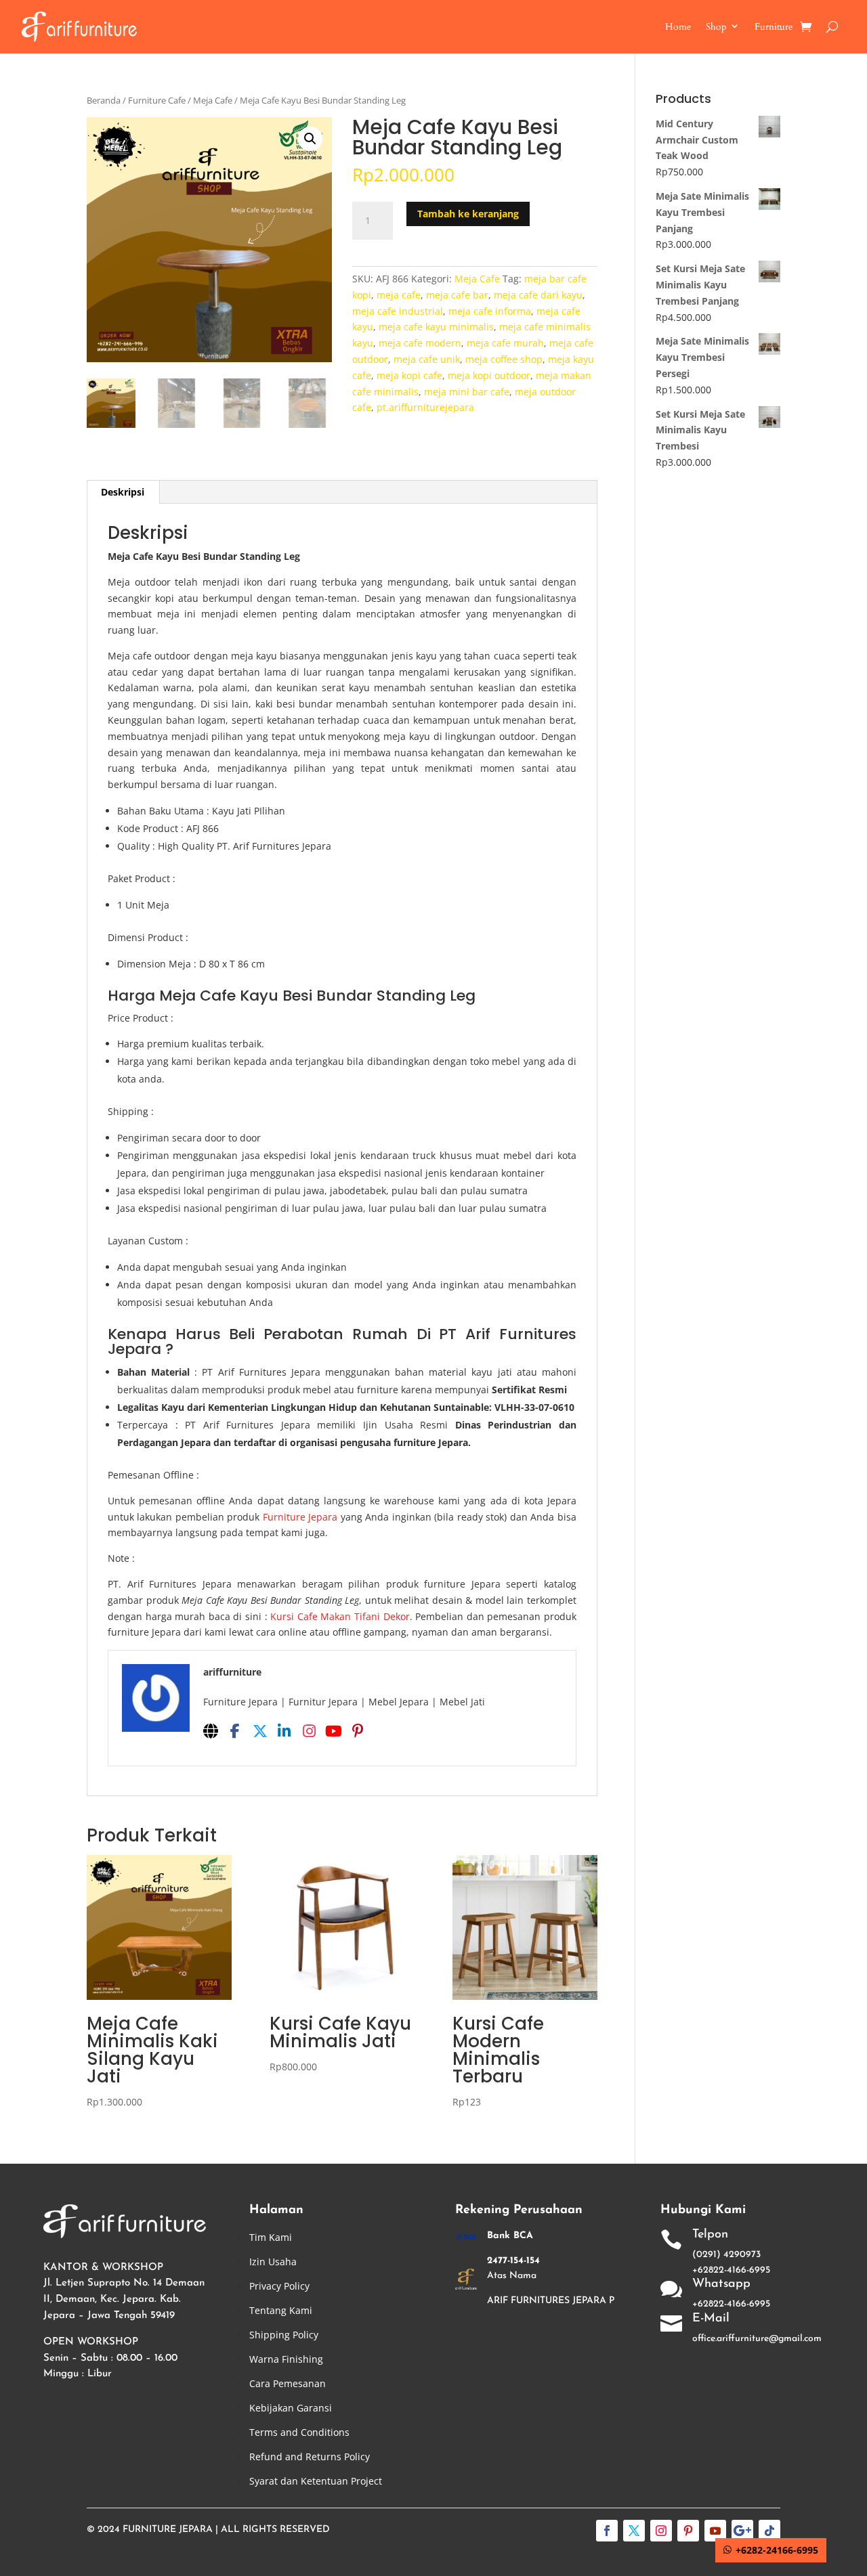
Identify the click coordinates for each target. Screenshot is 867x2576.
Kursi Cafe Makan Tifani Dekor (340, 1616)
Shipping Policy (284, 2335)
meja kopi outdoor (489, 375)
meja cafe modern (420, 343)
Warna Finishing (286, 2359)
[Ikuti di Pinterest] (688, 2531)
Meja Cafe (213, 100)
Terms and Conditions (299, 2432)
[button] (310, 139)
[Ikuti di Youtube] (715, 2531)
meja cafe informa (490, 311)
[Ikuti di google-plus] (742, 2531)
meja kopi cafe (409, 375)
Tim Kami (271, 2237)
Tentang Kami (281, 2310)
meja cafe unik (427, 359)
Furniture (774, 27)
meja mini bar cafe (467, 392)
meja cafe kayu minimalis (436, 327)
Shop (716, 27)
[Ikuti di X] (634, 2531)
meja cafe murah (505, 343)
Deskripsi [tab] (123, 492)
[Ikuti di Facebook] (607, 2531)
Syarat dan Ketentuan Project (316, 2481)
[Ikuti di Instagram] (661, 2531)
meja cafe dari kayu (538, 295)
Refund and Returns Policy (310, 2457)
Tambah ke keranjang (468, 214)
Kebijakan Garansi (291, 2408)
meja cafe (399, 295)
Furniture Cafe (157, 100)
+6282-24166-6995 (777, 2550)
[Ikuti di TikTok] (769, 2531)
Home (678, 27)
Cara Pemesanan (288, 2383)
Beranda (104, 100)
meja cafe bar (457, 295)
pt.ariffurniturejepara (425, 407)
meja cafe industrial (398, 311)
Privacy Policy (279, 2286)
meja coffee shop (504, 359)
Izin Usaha (273, 2262)
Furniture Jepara (300, 1517)
